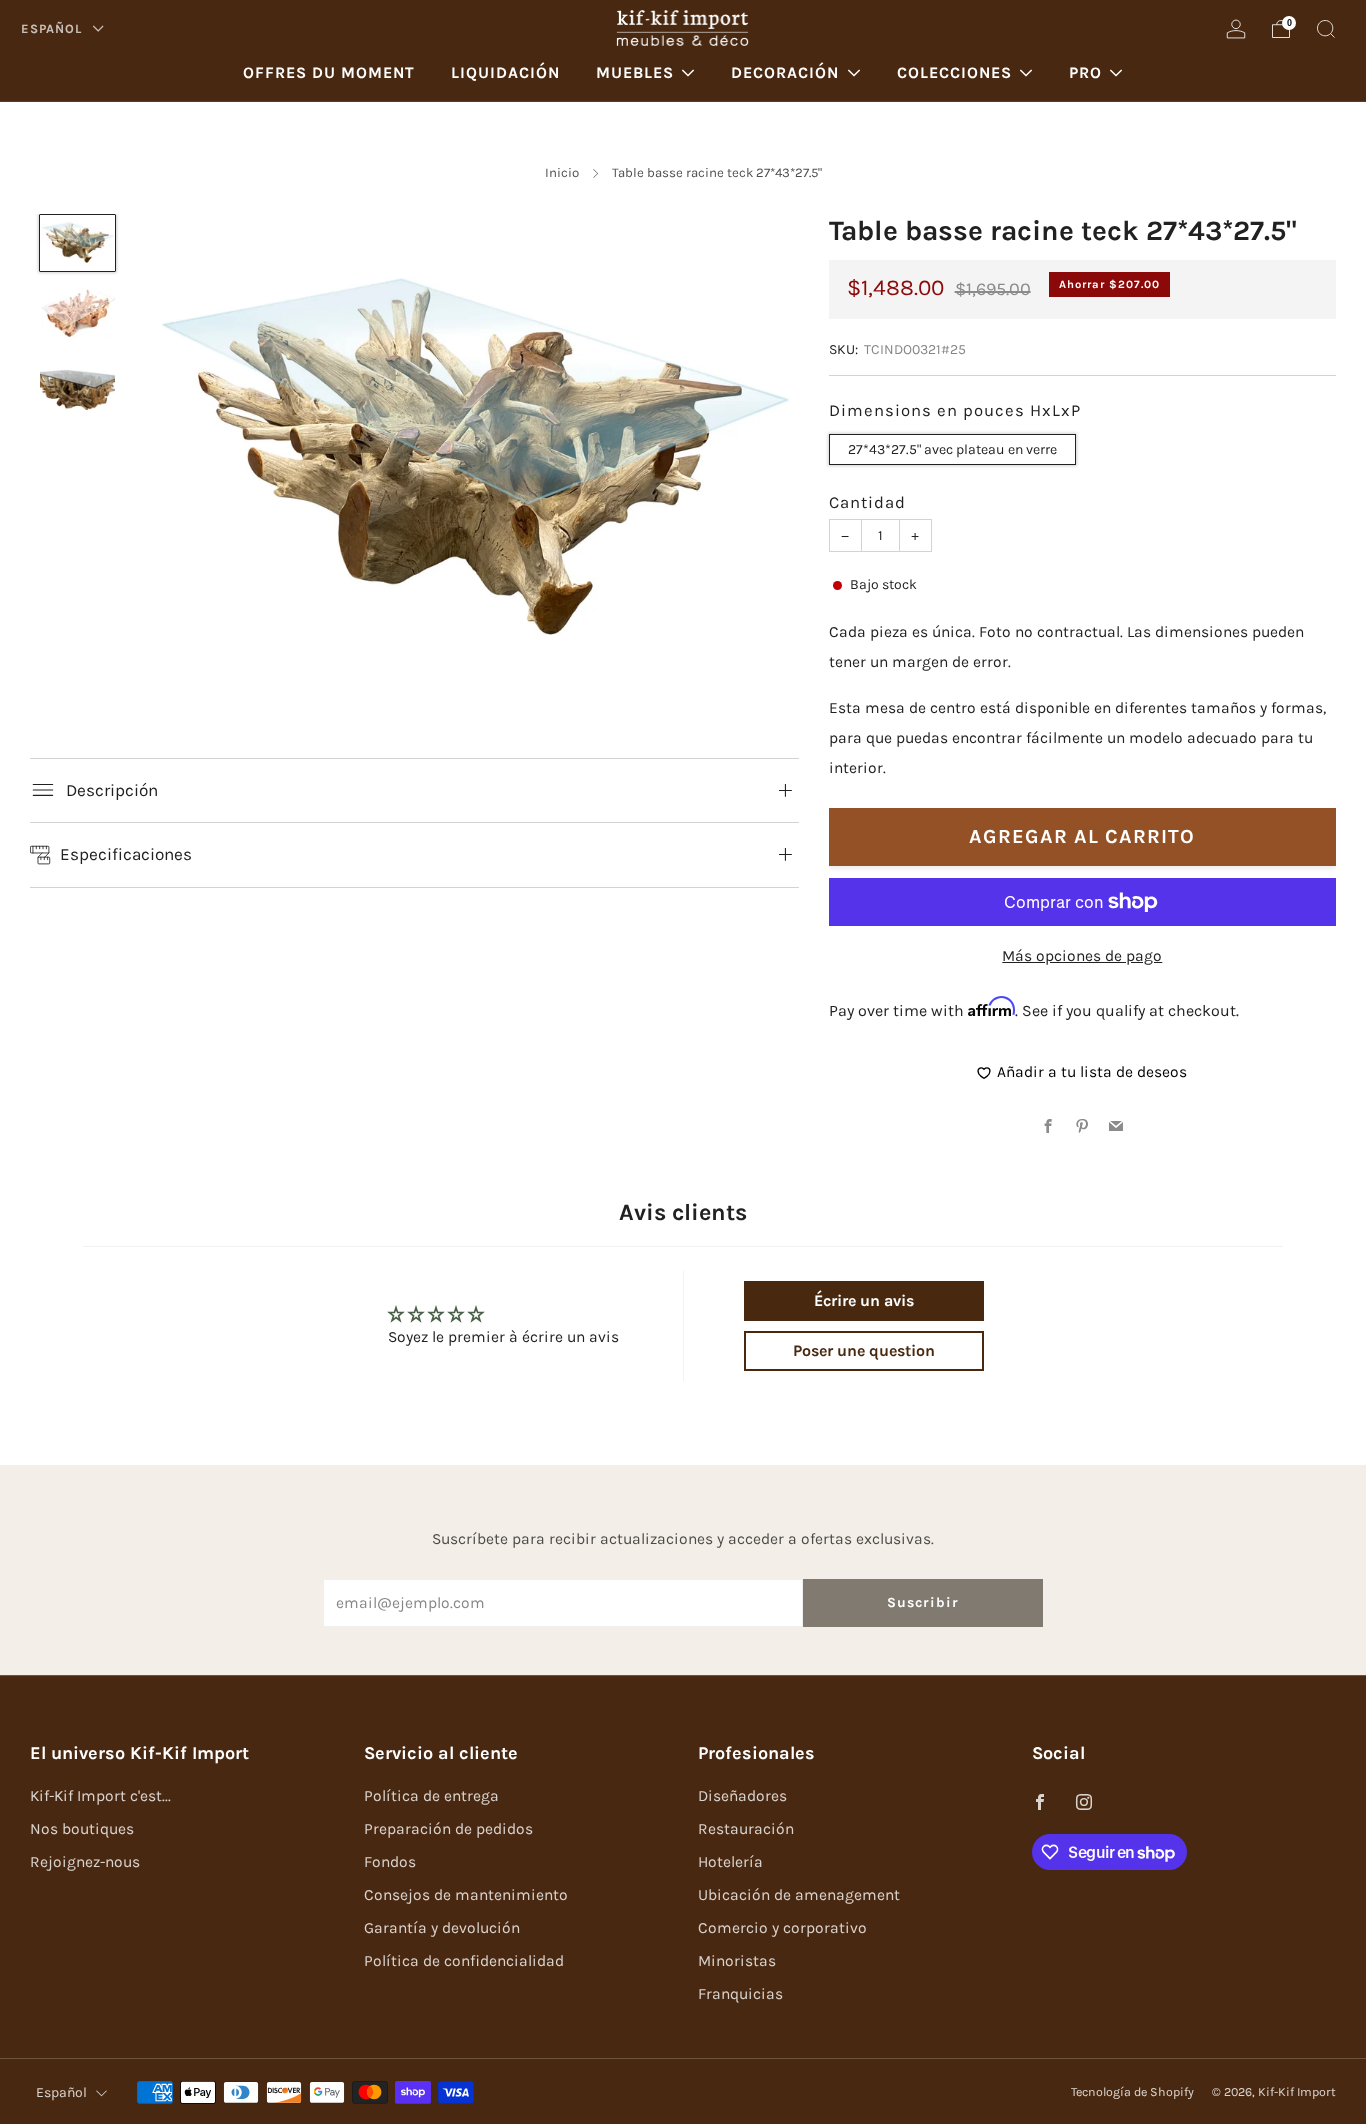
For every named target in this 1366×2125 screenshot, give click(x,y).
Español (53, 28)
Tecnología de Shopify (1132, 2092)
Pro (1085, 72)
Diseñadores (742, 1796)
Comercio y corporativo (782, 1928)
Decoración (785, 72)
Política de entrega (431, 1796)
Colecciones (954, 72)
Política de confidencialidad (464, 1961)
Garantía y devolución (442, 1928)
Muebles (635, 72)
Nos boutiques (82, 1829)
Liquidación (505, 72)
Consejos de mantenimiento (466, 1895)
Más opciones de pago (1082, 955)
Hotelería (730, 1862)
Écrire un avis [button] (864, 1300)
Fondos (390, 1862)
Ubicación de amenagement (799, 1895)
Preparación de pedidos (448, 1829)
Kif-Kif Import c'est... (100, 1796)
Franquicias (740, 1994)
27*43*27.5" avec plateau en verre (952, 448)
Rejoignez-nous (85, 1862)
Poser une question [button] (864, 1350)
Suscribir (923, 1602)
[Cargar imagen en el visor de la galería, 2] (77, 317)
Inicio (562, 172)
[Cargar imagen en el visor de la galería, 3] (77, 390)
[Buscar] (1326, 29)
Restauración (746, 1829)
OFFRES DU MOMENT (329, 72)
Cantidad (867, 502)
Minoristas (737, 1961)
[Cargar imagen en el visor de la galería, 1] (77, 243)
